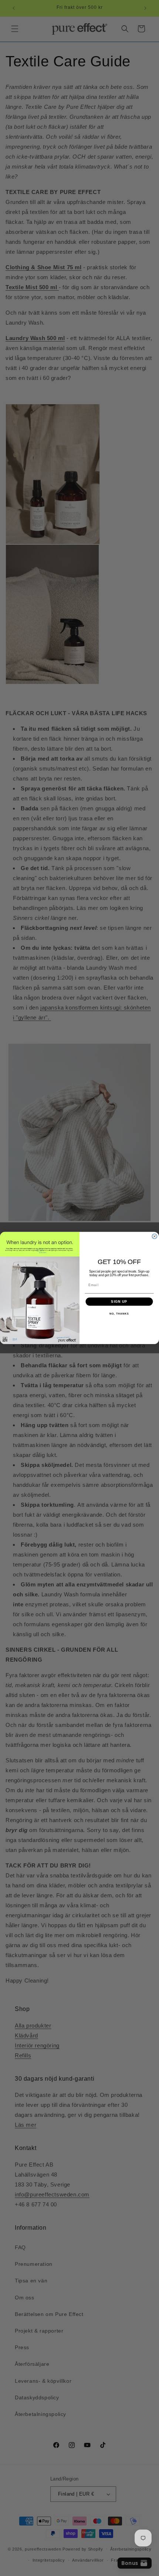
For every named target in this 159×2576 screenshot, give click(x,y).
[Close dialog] (154, 1236)
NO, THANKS (119, 1314)
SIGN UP (119, 1301)
